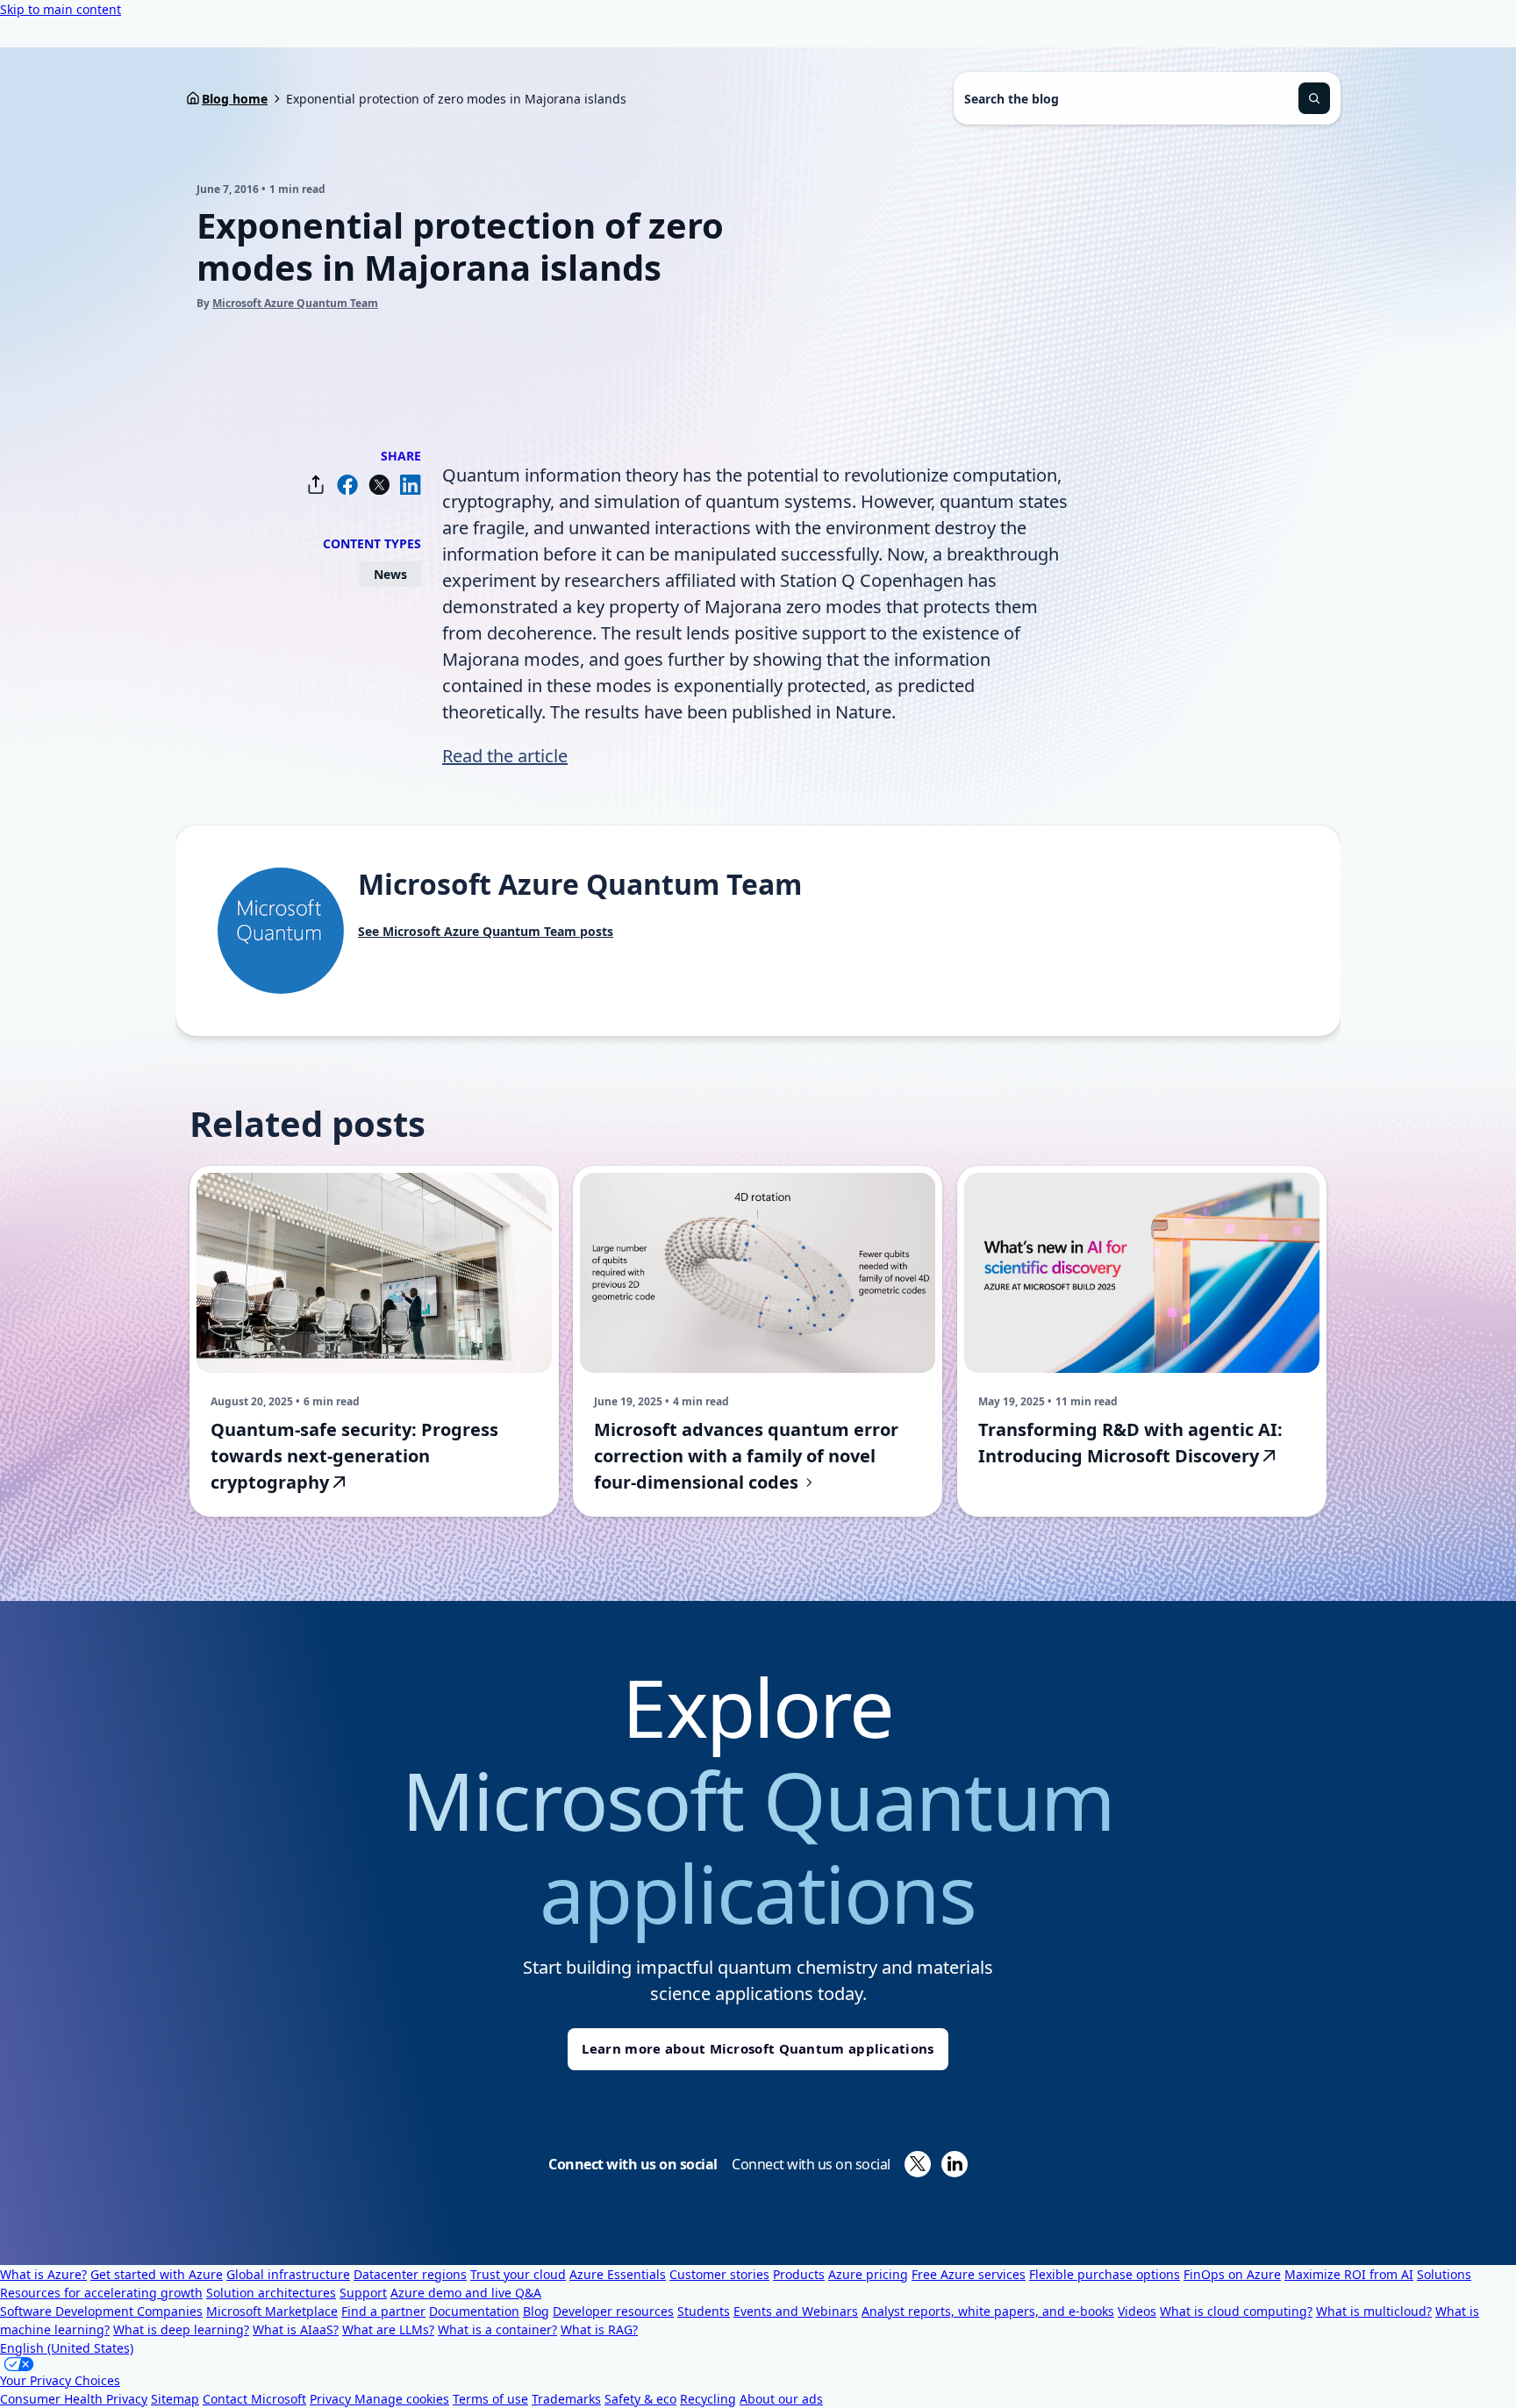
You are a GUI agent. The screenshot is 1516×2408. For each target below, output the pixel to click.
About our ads (781, 2399)
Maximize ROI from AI (1349, 2274)
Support (363, 2293)
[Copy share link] (316, 485)
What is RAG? (599, 2329)
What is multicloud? (1374, 2311)
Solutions (1444, 2274)
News (390, 574)
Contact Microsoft (254, 2399)
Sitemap (175, 2399)
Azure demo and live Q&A (466, 2293)
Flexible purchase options (1105, 2274)
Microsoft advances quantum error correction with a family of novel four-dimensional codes (746, 1456)
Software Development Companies (101, 2311)
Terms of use (490, 2399)
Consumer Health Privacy (74, 2399)
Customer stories (719, 2274)
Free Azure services (969, 2274)
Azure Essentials (618, 2274)
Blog (536, 2311)
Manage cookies (402, 2399)
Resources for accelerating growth (101, 2293)
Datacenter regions (410, 2274)
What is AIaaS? (296, 2329)
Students (704, 2311)
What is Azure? (43, 2274)
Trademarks (566, 2399)
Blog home (235, 99)
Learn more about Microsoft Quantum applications (758, 2048)
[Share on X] (379, 485)
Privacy (332, 2399)
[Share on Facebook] (347, 485)
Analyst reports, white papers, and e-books (988, 2311)
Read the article (505, 756)
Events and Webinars (796, 2311)
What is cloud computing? (1236, 2311)
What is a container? (497, 2329)
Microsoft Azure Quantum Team (295, 303)
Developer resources (613, 2311)
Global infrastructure (288, 2274)
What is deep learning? (181, 2329)
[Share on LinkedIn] (411, 485)
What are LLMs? (388, 2329)
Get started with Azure (157, 2274)
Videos (1137, 2311)
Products (799, 2274)
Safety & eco (640, 2399)
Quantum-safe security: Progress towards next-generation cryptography (354, 1456)
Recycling (708, 2399)
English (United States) (67, 2348)
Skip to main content (61, 9)
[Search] (1314, 98)
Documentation (474, 2311)
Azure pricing (868, 2274)
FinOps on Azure (1232, 2274)
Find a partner (383, 2311)
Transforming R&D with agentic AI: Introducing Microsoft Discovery (1130, 1443)
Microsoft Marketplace (272, 2311)
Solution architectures (271, 2293)
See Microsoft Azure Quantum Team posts (486, 931)
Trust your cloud (518, 2274)
